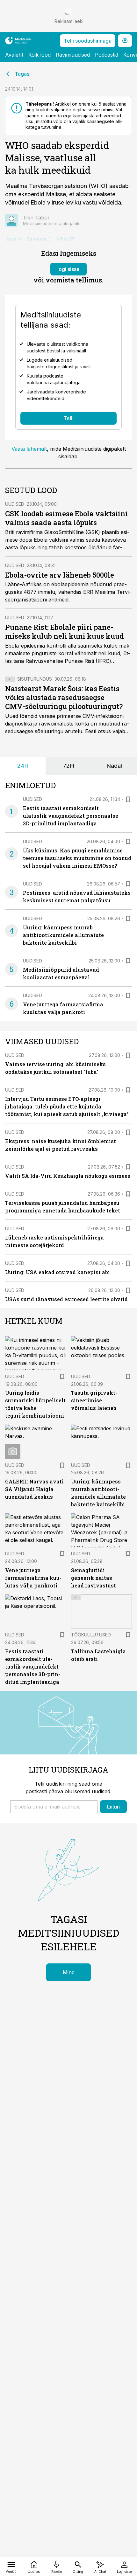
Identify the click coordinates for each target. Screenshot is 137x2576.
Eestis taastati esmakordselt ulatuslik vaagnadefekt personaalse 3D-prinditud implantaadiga (71, 816)
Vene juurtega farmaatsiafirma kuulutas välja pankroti (33, 1578)
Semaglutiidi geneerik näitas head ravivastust (94, 1578)
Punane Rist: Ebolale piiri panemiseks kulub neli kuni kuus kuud (65, 632)
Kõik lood (40, 55)
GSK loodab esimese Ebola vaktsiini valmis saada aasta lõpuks (66, 518)
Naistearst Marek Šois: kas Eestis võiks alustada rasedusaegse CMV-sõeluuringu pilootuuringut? (64, 697)
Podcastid (107, 55)
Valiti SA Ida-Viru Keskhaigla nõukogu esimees (68, 1176)
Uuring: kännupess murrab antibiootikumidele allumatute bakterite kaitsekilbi (63, 935)
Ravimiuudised (73, 55)
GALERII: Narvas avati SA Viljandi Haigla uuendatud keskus (34, 1489)
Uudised (15, 504)
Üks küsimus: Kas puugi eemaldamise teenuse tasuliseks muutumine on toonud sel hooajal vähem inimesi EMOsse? (77, 858)
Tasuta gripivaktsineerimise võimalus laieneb (94, 1400)
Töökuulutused (91, 1635)
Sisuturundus (35, 679)
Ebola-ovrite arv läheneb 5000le (60, 575)
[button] (54, 1807)
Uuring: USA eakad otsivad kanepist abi (58, 1272)
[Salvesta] (128, 799)
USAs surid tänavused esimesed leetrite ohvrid (66, 1299)
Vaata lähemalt (29, 449)
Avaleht (14, 55)
